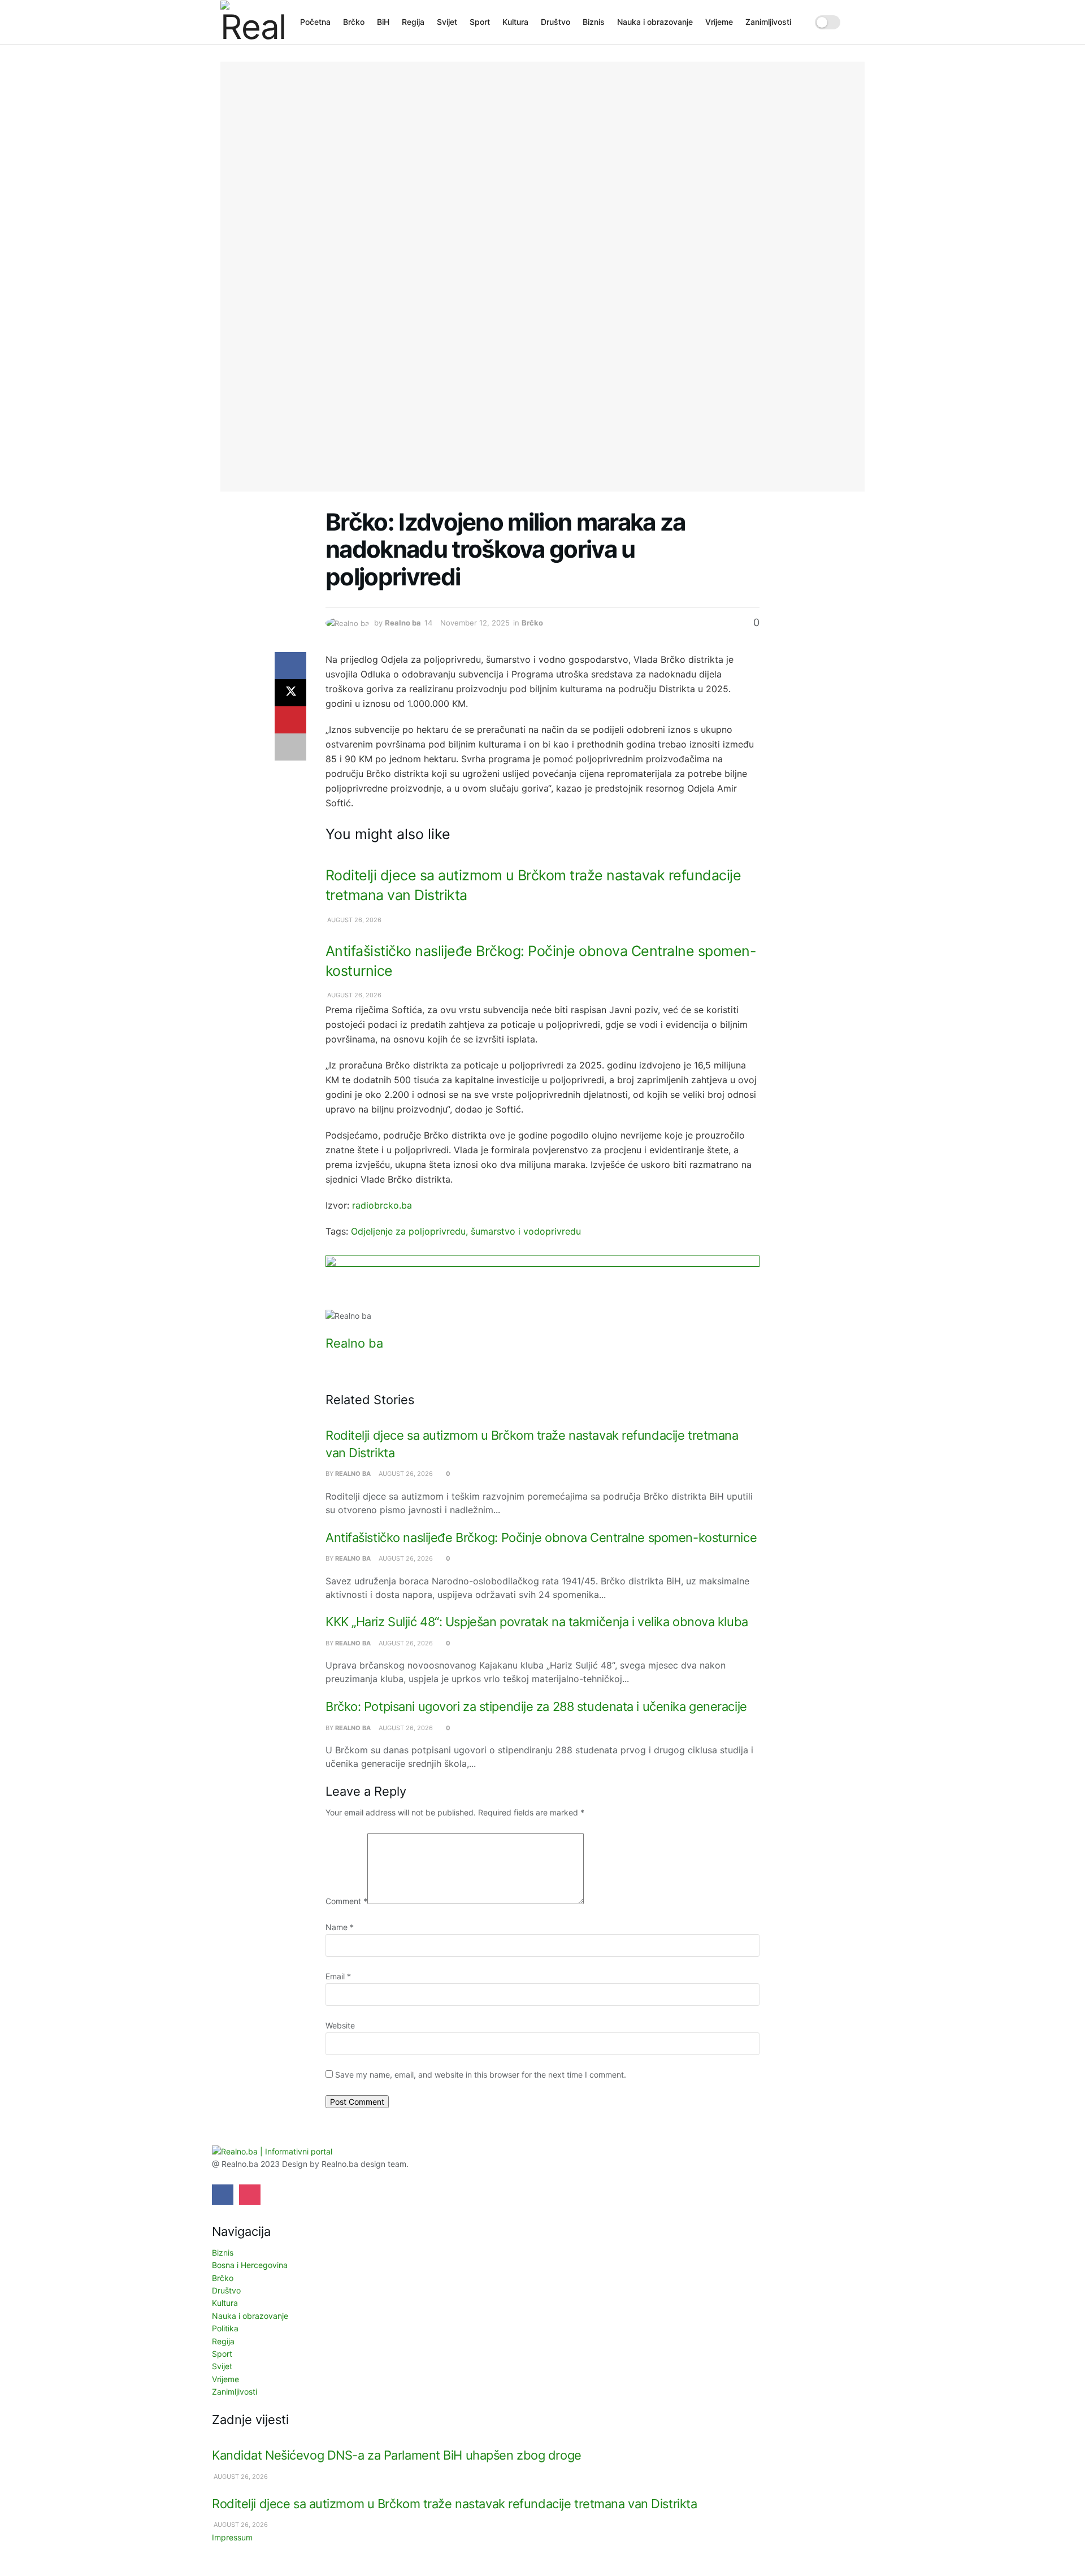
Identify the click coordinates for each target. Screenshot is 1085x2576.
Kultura (515, 22)
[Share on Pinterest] (290, 720)
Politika (225, 2328)
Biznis (594, 22)
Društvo (555, 22)
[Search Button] (860, 22)
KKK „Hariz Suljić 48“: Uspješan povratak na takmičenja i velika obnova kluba (537, 1622)
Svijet (447, 22)
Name (340, 1927)
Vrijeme (719, 22)
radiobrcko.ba (382, 1205)
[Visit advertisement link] (542, 1282)
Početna (315, 22)
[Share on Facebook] (290, 666)
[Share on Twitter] (290, 693)
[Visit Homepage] (252, 22)
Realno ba (403, 623)
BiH (383, 22)
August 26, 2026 (353, 920)
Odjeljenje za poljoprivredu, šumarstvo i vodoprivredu (466, 1231)
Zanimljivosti (768, 22)
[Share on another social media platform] (290, 747)
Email (338, 1976)
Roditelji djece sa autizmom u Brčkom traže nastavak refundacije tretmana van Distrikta (454, 2504)
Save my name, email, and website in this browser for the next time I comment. (481, 2075)
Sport (480, 22)
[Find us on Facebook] (223, 2195)
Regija (413, 22)
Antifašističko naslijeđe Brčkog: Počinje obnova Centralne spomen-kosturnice (541, 1537)
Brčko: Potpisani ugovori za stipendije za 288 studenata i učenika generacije (536, 1706)
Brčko (354, 22)
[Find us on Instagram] (250, 2195)
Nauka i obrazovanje (655, 22)
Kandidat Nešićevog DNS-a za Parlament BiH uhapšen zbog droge (397, 2455)
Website (340, 2025)
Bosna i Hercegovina (250, 2265)
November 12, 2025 (475, 623)
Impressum (232, 2537)
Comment (346, 1901)
